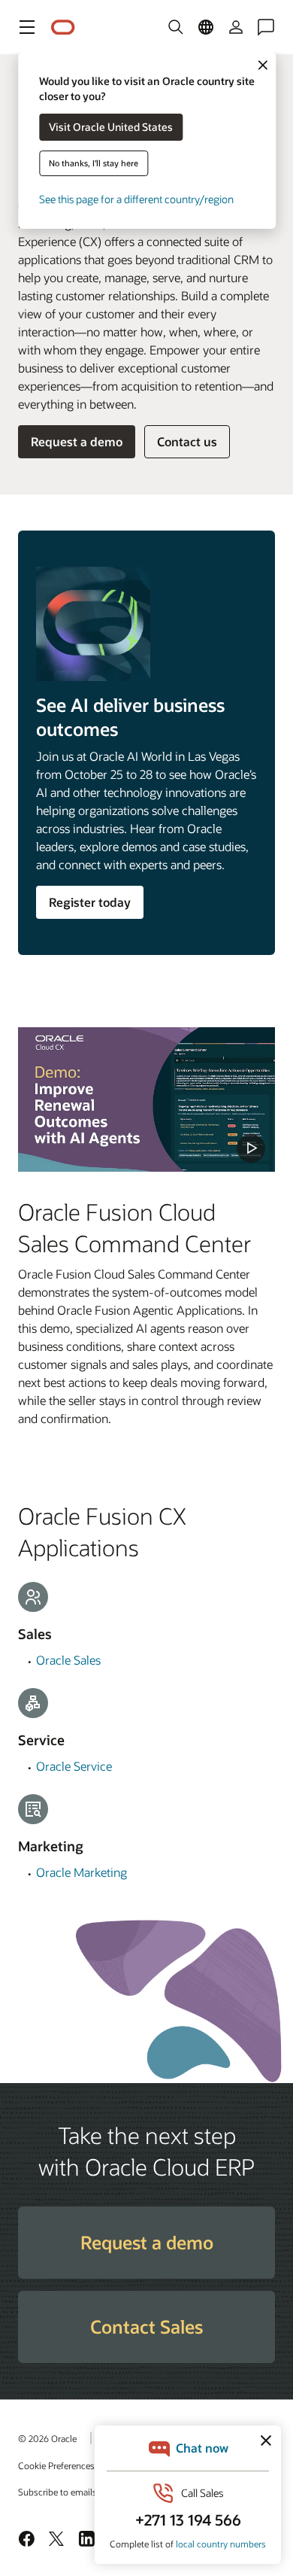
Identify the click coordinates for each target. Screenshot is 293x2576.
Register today (90, 902)
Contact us (187, 441)
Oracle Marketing (82, 1872)
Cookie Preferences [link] (56, 2465)
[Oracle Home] (63, 27)
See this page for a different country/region (136, 199)
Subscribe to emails (57, 2492)
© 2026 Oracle (47, 2438)
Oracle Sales (68, 1660)
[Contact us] (266, 27)
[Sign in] (236, 27)
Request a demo (77, 441)
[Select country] (206, 27)
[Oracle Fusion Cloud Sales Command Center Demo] (146, 1099)
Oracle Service (74, 1766)
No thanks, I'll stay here (94, 163)
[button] (27, 27)
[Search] (176, 27)
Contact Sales (146, 2327)
